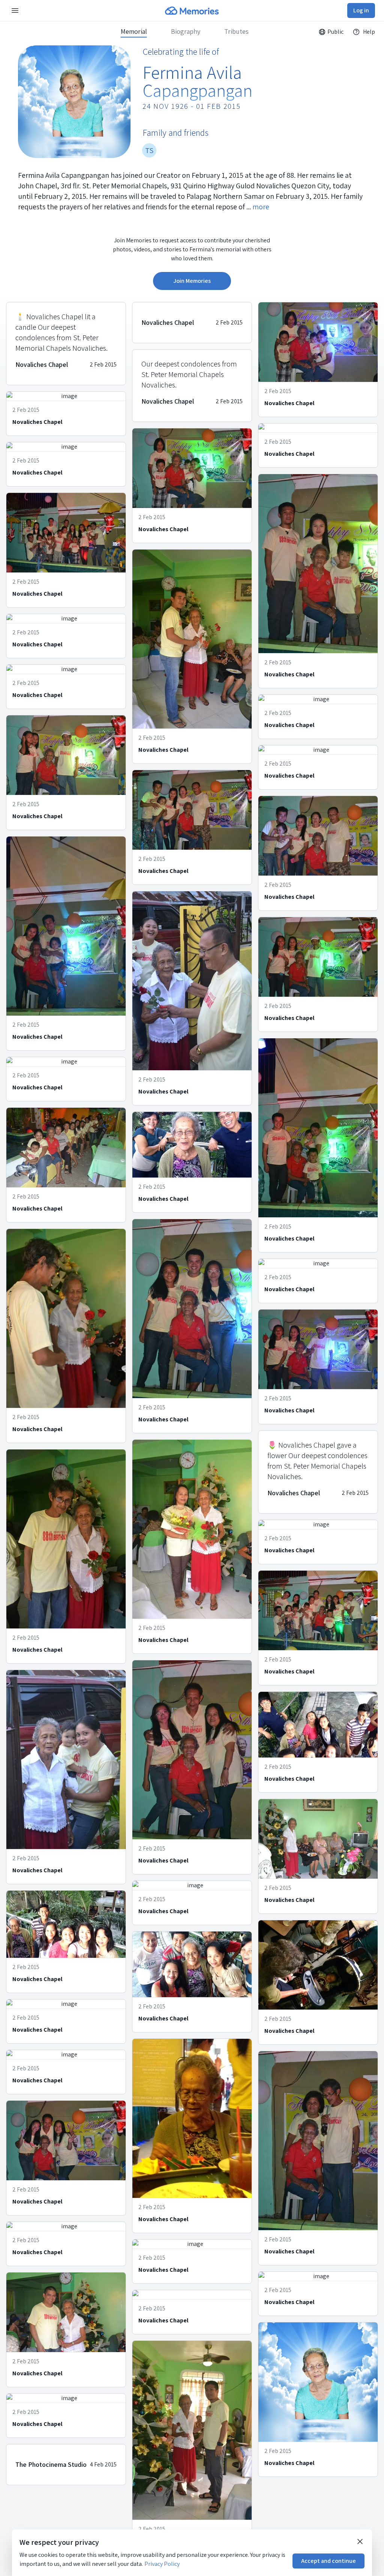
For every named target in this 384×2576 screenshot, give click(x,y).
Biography (186, 32)
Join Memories (192, 281)
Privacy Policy (162, 2564)
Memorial (134, 32)
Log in (361, 10)
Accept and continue (328, 2561)
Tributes (236, 32)
